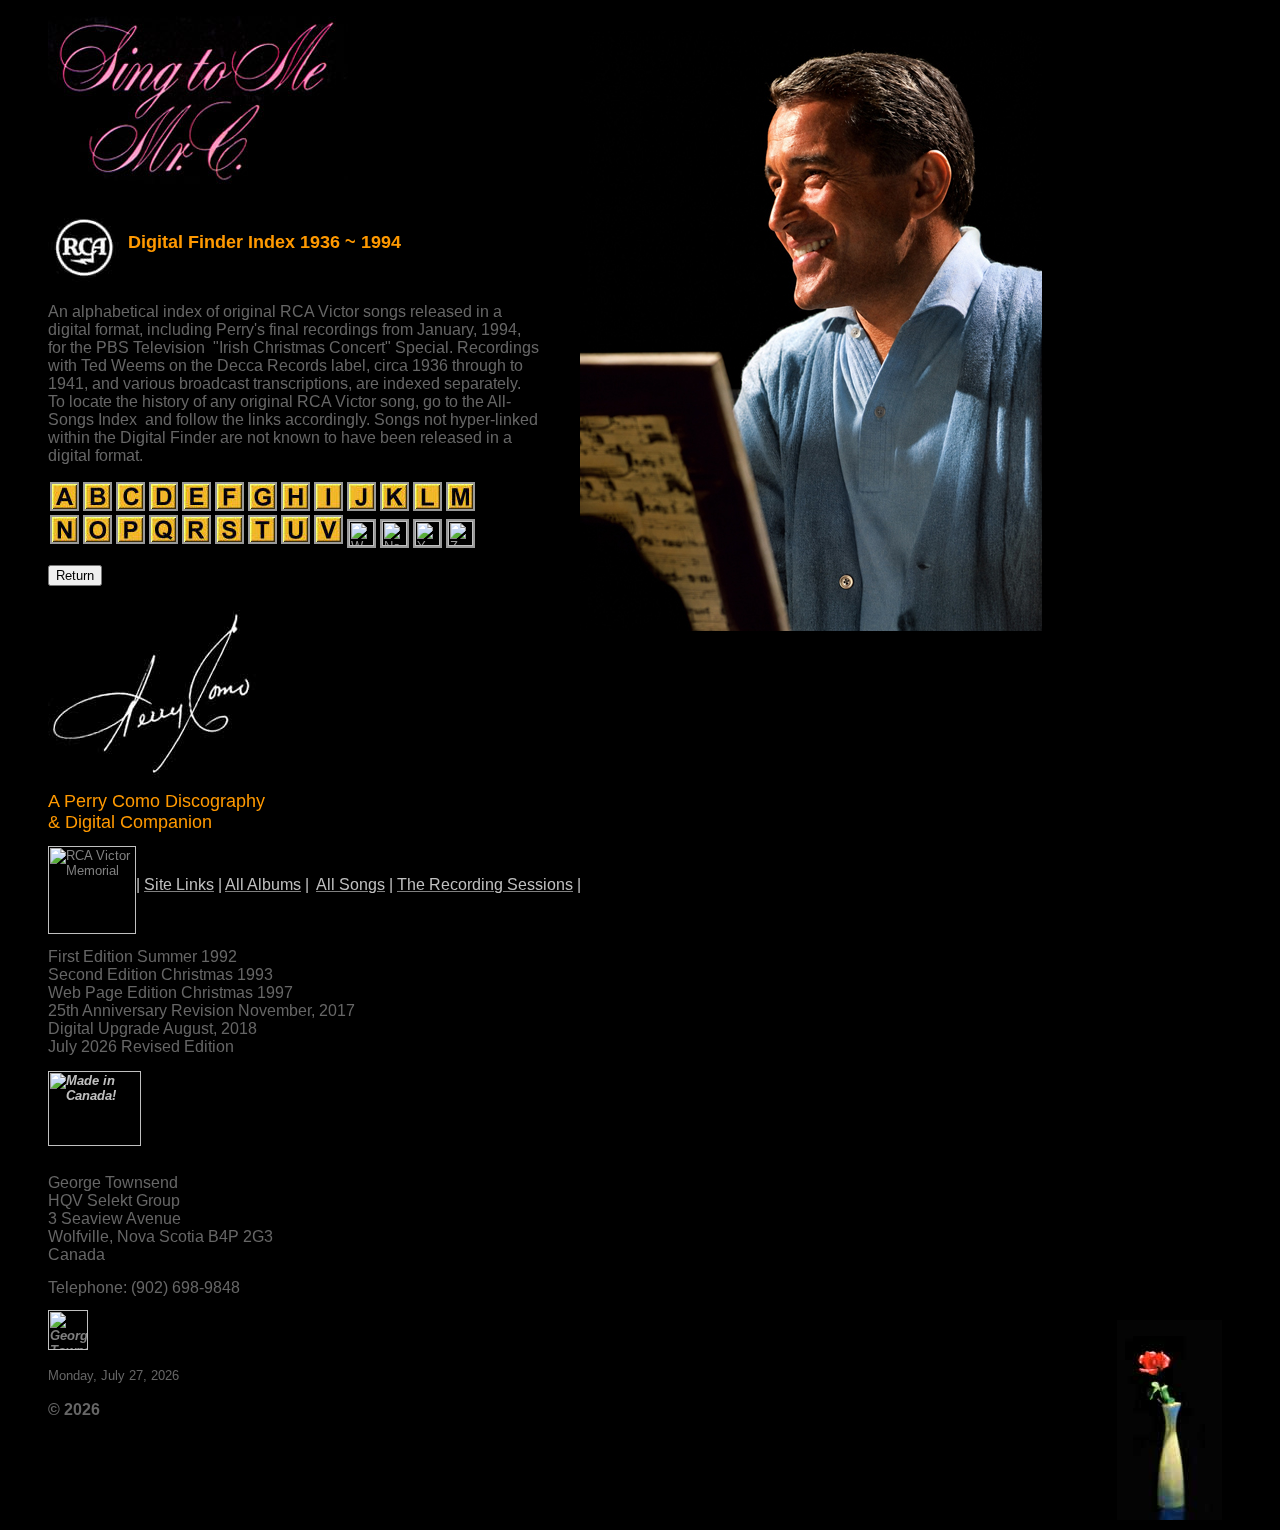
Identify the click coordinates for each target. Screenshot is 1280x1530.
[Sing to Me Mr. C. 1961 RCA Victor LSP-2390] (198, 183)
